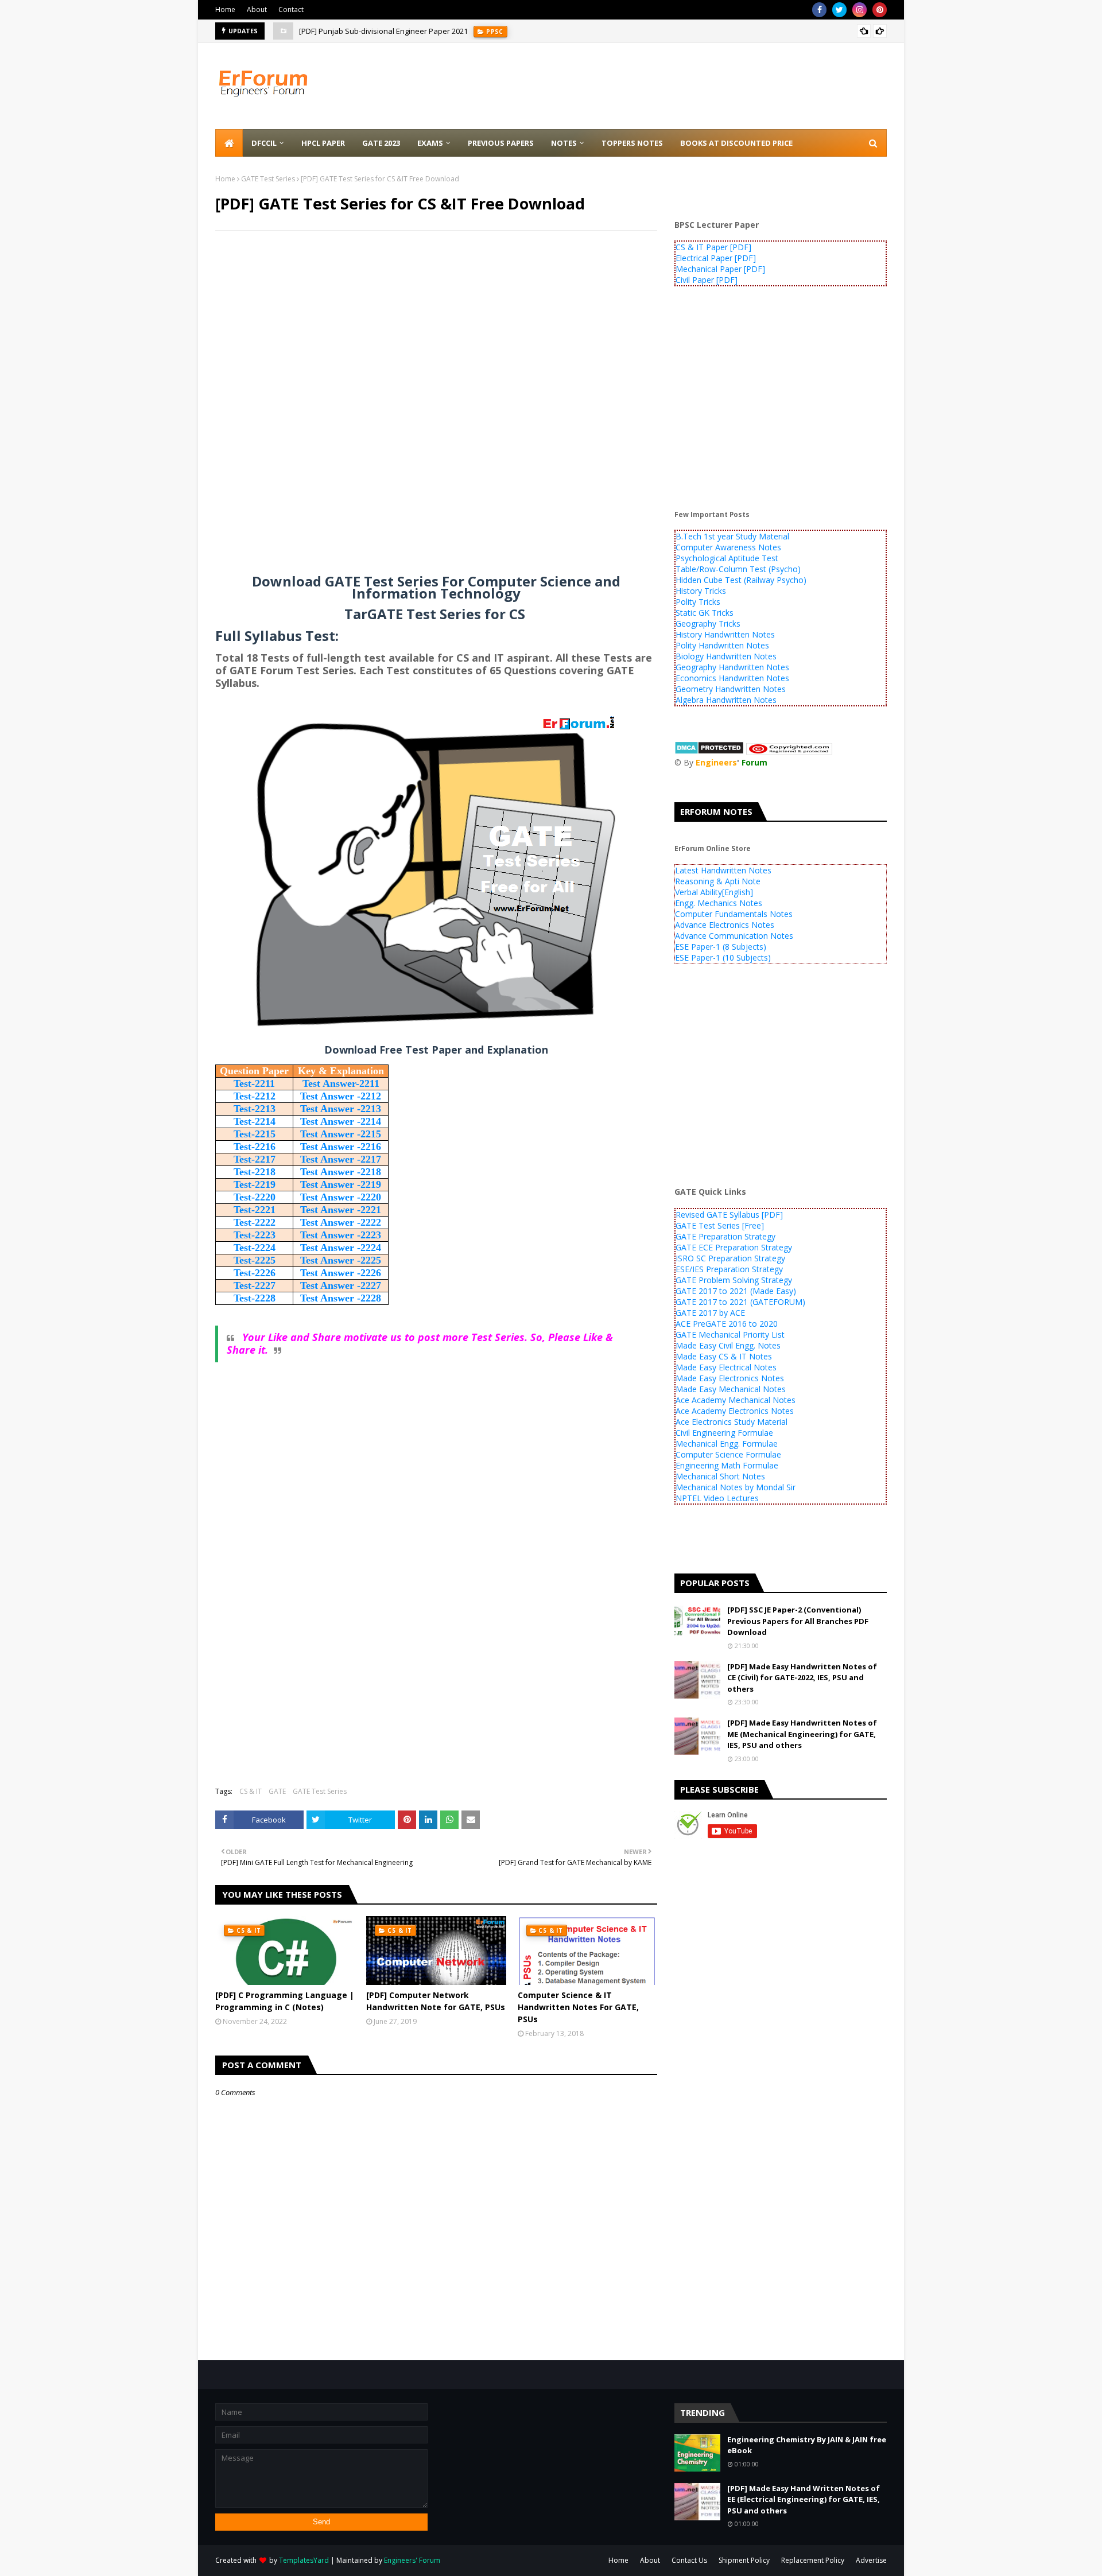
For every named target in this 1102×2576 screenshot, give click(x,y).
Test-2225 (255, 1260)
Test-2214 (255, 1121)
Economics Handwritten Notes (732, 678)
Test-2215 (255, 1134)
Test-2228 (255, 1298)
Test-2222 (255, 1222)
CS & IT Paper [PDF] (713, 247)
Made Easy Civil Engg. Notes (728, 1345)
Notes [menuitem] (564, 143)
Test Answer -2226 (341, 1273)
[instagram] (860, 10)
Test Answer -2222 (341, 1222)
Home (225, 9)
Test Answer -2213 (341, 1109)
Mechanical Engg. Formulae (727, 1444)
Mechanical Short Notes (720, 1476)
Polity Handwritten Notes (722, 645)
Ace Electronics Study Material (732, 1422)
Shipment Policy (744, 2560)
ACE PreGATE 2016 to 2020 (727, 1324)
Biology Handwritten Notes (726, 656)
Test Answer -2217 (341, 1159)
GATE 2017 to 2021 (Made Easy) (736, 1291)
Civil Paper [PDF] (707, 280)
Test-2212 (255, 1096)
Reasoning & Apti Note (718, 881)
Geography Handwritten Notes (732, 667)
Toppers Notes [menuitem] (632, 143)
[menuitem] (229, 143)
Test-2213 (255, 1109)
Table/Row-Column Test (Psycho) (738, 569)
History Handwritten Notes (725, 634)
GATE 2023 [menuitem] (381, 143)
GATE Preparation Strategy (725, 1236)
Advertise (871, 2560)
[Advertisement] (436, 323)
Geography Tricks (708, 623)
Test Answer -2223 (341, 1235)
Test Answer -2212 (341, 1096)
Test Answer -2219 (341, 1184)
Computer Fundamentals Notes (734, 914)
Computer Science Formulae (728, 1454)
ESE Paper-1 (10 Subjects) (723, 957)
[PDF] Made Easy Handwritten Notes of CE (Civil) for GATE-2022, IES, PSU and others (802, 1678)
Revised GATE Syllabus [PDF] (729, 1215)
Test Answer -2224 (341, 1248)
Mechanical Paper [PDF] (720, 269)
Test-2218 (255, 1172)
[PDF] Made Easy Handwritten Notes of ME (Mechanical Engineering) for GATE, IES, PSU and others (802, 1734)
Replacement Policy (813, 2560)
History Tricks (701, 591)
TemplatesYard (304, 2560)
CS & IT (251, 1791)
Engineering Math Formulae (727, 1465)
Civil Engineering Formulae (724, 1433)
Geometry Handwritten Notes (731, 689)
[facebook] (819, 10)
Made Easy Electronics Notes (730, 1378)
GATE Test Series (268, 179)
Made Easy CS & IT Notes (724, 1356)
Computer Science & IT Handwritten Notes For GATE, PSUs (578, 2007)
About (257, 9)
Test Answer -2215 (341, 1134)
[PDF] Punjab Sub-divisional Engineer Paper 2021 (383, 31)
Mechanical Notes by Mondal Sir (736, 1487)
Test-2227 (255, 1285)
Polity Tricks (698, 602)
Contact (291, 9)
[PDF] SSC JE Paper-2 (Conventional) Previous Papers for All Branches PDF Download (798, 1621)
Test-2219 (255, 1184)
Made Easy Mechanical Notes (731, 1389)
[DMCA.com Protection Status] (709, 751)
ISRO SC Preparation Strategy (730, 1258)
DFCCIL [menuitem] (264, 143)
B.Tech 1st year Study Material (732, 536)
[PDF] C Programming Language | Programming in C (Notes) (285, 2001)
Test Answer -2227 (341, 1285)
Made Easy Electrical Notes (726, 1367)
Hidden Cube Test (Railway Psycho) (741, 580)
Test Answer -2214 (341, 1121)
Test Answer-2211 (341, 1083)
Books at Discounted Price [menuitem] (736, 143)
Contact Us (689, 2560)
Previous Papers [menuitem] (501, 143)
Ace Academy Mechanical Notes (736, 1400)
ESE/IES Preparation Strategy (729, 1269)
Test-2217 (255, 1159)
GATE (277, 1791)
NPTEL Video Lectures (717, 1498)
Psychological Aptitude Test (727, 558)
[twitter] (839, 10)
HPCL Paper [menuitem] (323, 143)
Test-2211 (254, 1083)
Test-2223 (255, 1235)
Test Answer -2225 (341, 1260)
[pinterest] (880, 10)
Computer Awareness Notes (728, 547)
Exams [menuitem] (430, 143)
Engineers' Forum (412, 2560)
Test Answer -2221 (341, 1210)
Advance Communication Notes (734, 936)
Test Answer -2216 (341, 1147)
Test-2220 (255, 1197)
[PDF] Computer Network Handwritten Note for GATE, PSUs (436, 2001)
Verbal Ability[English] (714, 892)
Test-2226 (255, 1273)
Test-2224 (255, 1248)
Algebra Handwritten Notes (726, 700)
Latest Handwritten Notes (723, 870)
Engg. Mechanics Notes (719, 903)
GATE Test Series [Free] (720, 1225)
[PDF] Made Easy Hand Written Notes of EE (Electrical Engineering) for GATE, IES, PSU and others (804, 2499)
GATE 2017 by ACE (710, 1313)
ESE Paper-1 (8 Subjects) (721, 947)
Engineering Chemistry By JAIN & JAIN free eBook (807, 2445)
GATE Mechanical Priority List (730, 1334)
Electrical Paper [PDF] (716, 258)
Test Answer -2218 (341, 1172)
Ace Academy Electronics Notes (735, 1411)
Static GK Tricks (705, 613)
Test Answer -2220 (341, 1197)
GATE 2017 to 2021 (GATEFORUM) (740, 1302)
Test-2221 (255, 1210)
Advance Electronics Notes (725, 925)
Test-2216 (255, 1147)
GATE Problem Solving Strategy (734, 1280)
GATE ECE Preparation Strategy (734, 1247)
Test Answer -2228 (341, 1298)
